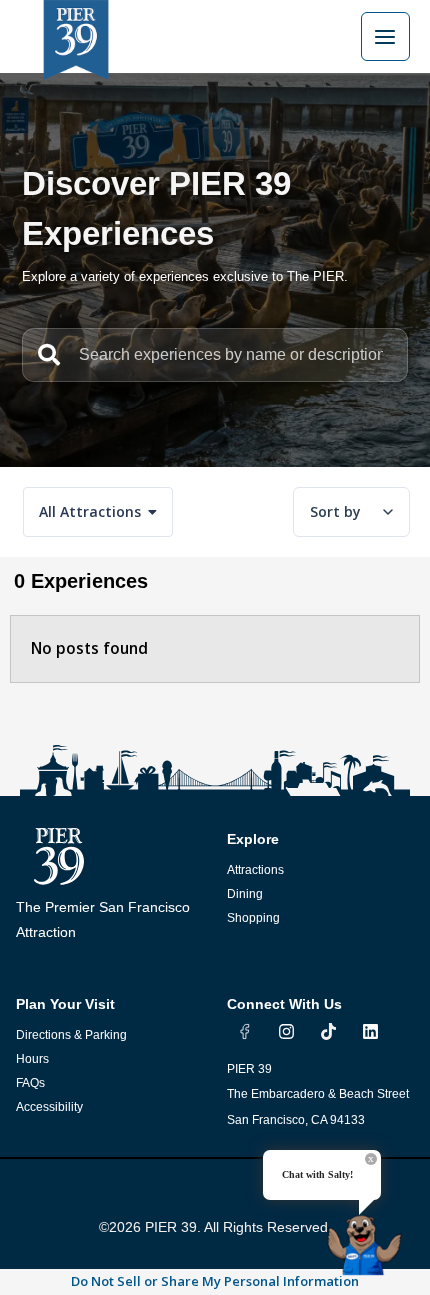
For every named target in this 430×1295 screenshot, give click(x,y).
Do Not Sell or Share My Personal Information (215, 1281)
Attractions (255, 870)
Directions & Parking (71, 1035)
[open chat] (368, 1237)
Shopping (253, 918)
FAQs (30, 1083)
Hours (32, 1059)
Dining (245, 894)
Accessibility (49, 1107)
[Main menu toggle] (385, 36)
